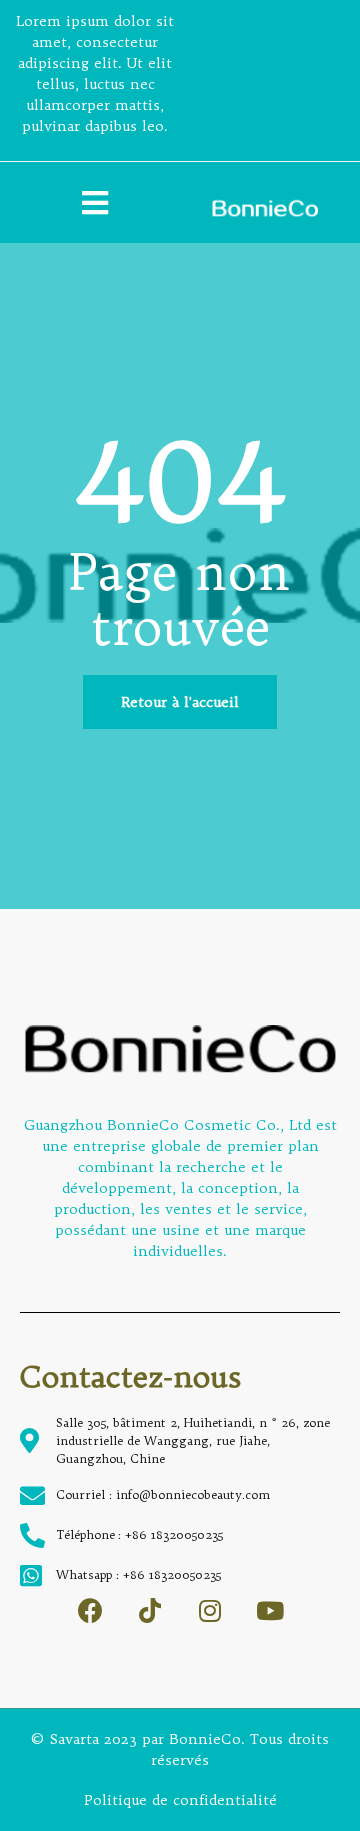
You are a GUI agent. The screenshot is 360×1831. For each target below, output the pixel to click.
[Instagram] (210, 1610)
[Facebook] (90, 1610)
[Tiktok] (150, 1610)
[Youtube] (270, 1610)
